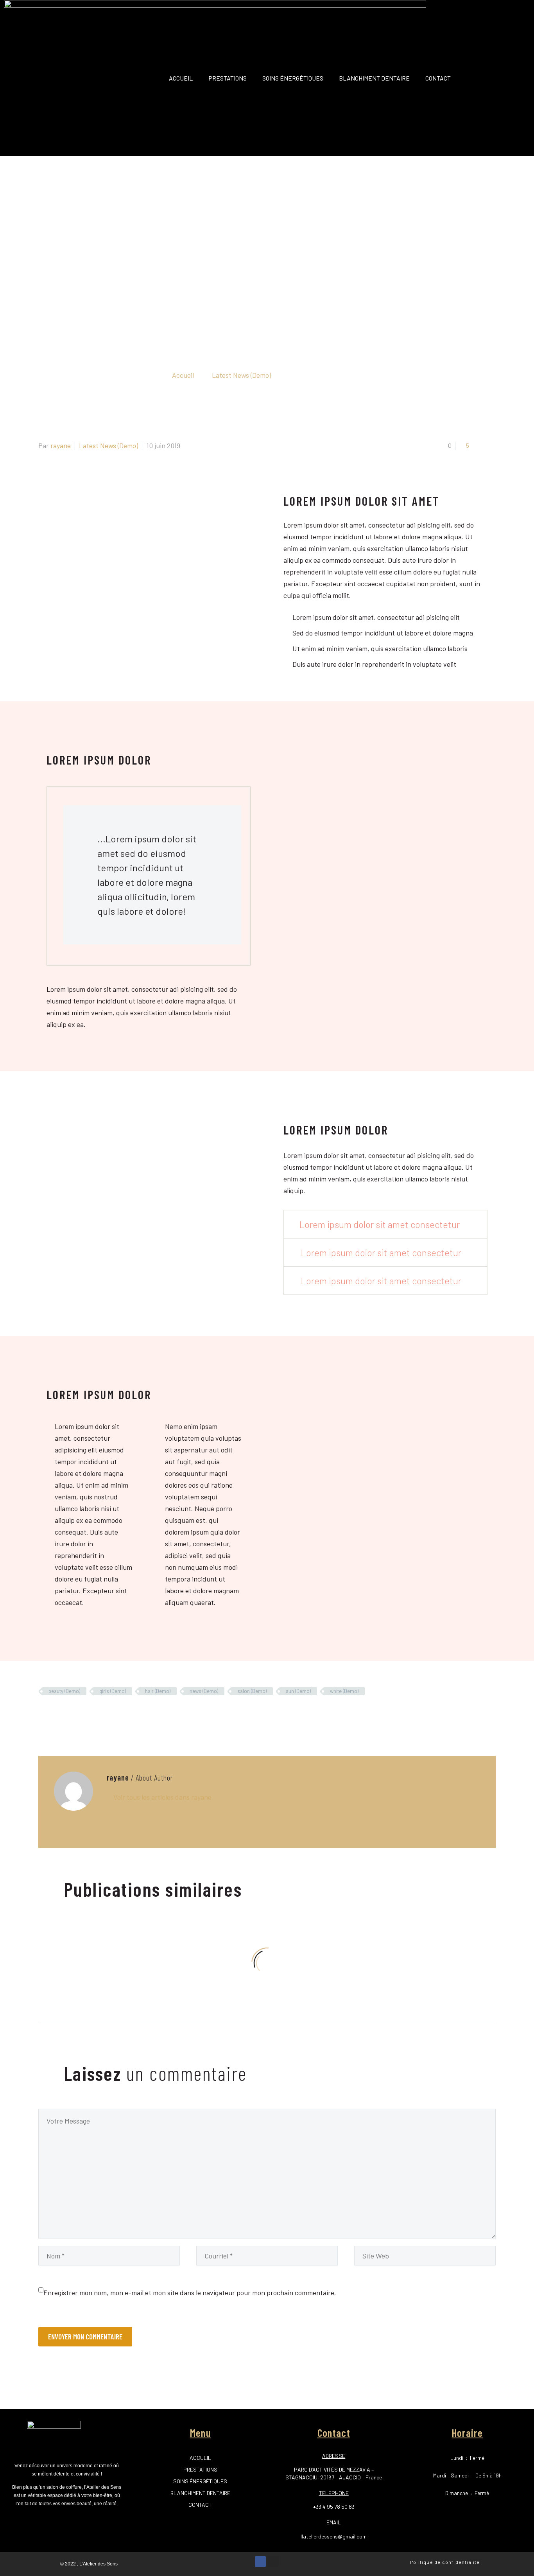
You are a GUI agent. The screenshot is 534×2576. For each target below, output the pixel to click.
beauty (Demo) (64, 1691)
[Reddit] (102, 1714)
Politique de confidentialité (445, 2562)
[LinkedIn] (90, 1714)
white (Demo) (344, 1691)
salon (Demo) (252, 1691)
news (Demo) (204, 1691)
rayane (61, 445)
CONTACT (438, 78)
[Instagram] (273, 2562)
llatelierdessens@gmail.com (334, 2536)
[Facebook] (43, 1714)
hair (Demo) (158, 1691)
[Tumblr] (79, 1714)
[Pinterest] (67, 1714)
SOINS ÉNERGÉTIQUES (293, 78)
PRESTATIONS (228, 78)
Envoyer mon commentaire (85, 2336)
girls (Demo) (113, 1691)
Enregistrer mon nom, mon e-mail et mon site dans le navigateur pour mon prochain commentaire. (190, 2292)
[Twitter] (55, 1714)
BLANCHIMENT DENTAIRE (374, 78)
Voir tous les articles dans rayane (162, 1797)
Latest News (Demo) (108, 445)
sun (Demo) (298, 1691)
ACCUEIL (181, 78)
